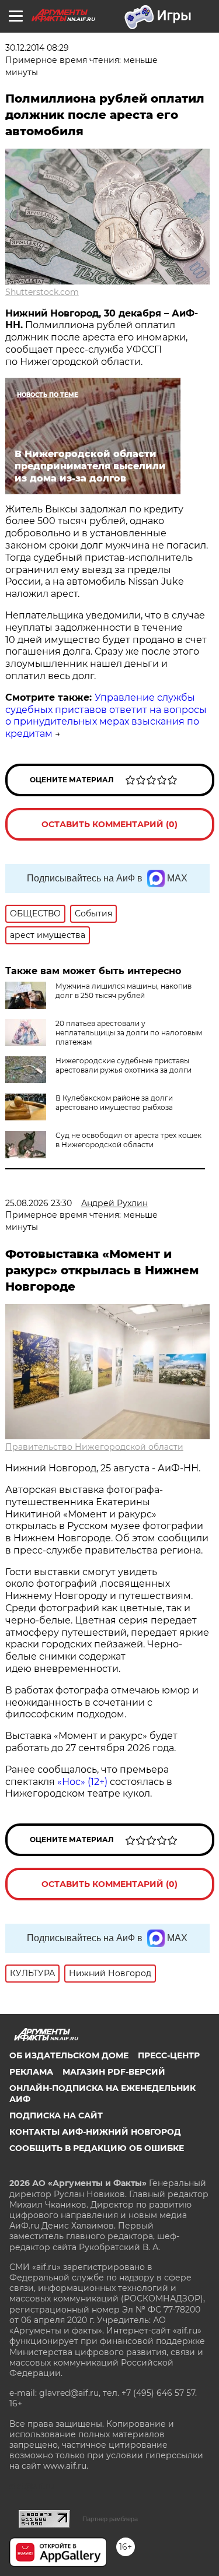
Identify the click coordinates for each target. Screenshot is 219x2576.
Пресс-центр (169, 2055)
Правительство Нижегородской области (94, 1447)
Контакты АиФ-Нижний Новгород (95, 2132)
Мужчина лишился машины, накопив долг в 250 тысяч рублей (124, 991)
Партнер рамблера (110, 2519)
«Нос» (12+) (81, 1782)
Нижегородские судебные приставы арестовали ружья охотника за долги (124, 1065)
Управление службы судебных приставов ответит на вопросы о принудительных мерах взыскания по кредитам (106, 716)
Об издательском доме (69, 2055)
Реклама (31, 2072)
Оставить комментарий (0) (109, 824)
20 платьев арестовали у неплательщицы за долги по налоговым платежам (129, 1033)
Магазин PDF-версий (114, 2072)
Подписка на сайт (56, 2115)
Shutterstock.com (42, 292)
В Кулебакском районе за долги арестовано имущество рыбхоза (114, 1103)
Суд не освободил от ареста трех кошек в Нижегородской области (128, 1140)
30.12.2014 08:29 (37, 48)
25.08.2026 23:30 (39, 1203)
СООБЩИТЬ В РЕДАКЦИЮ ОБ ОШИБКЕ (97, 2148)
